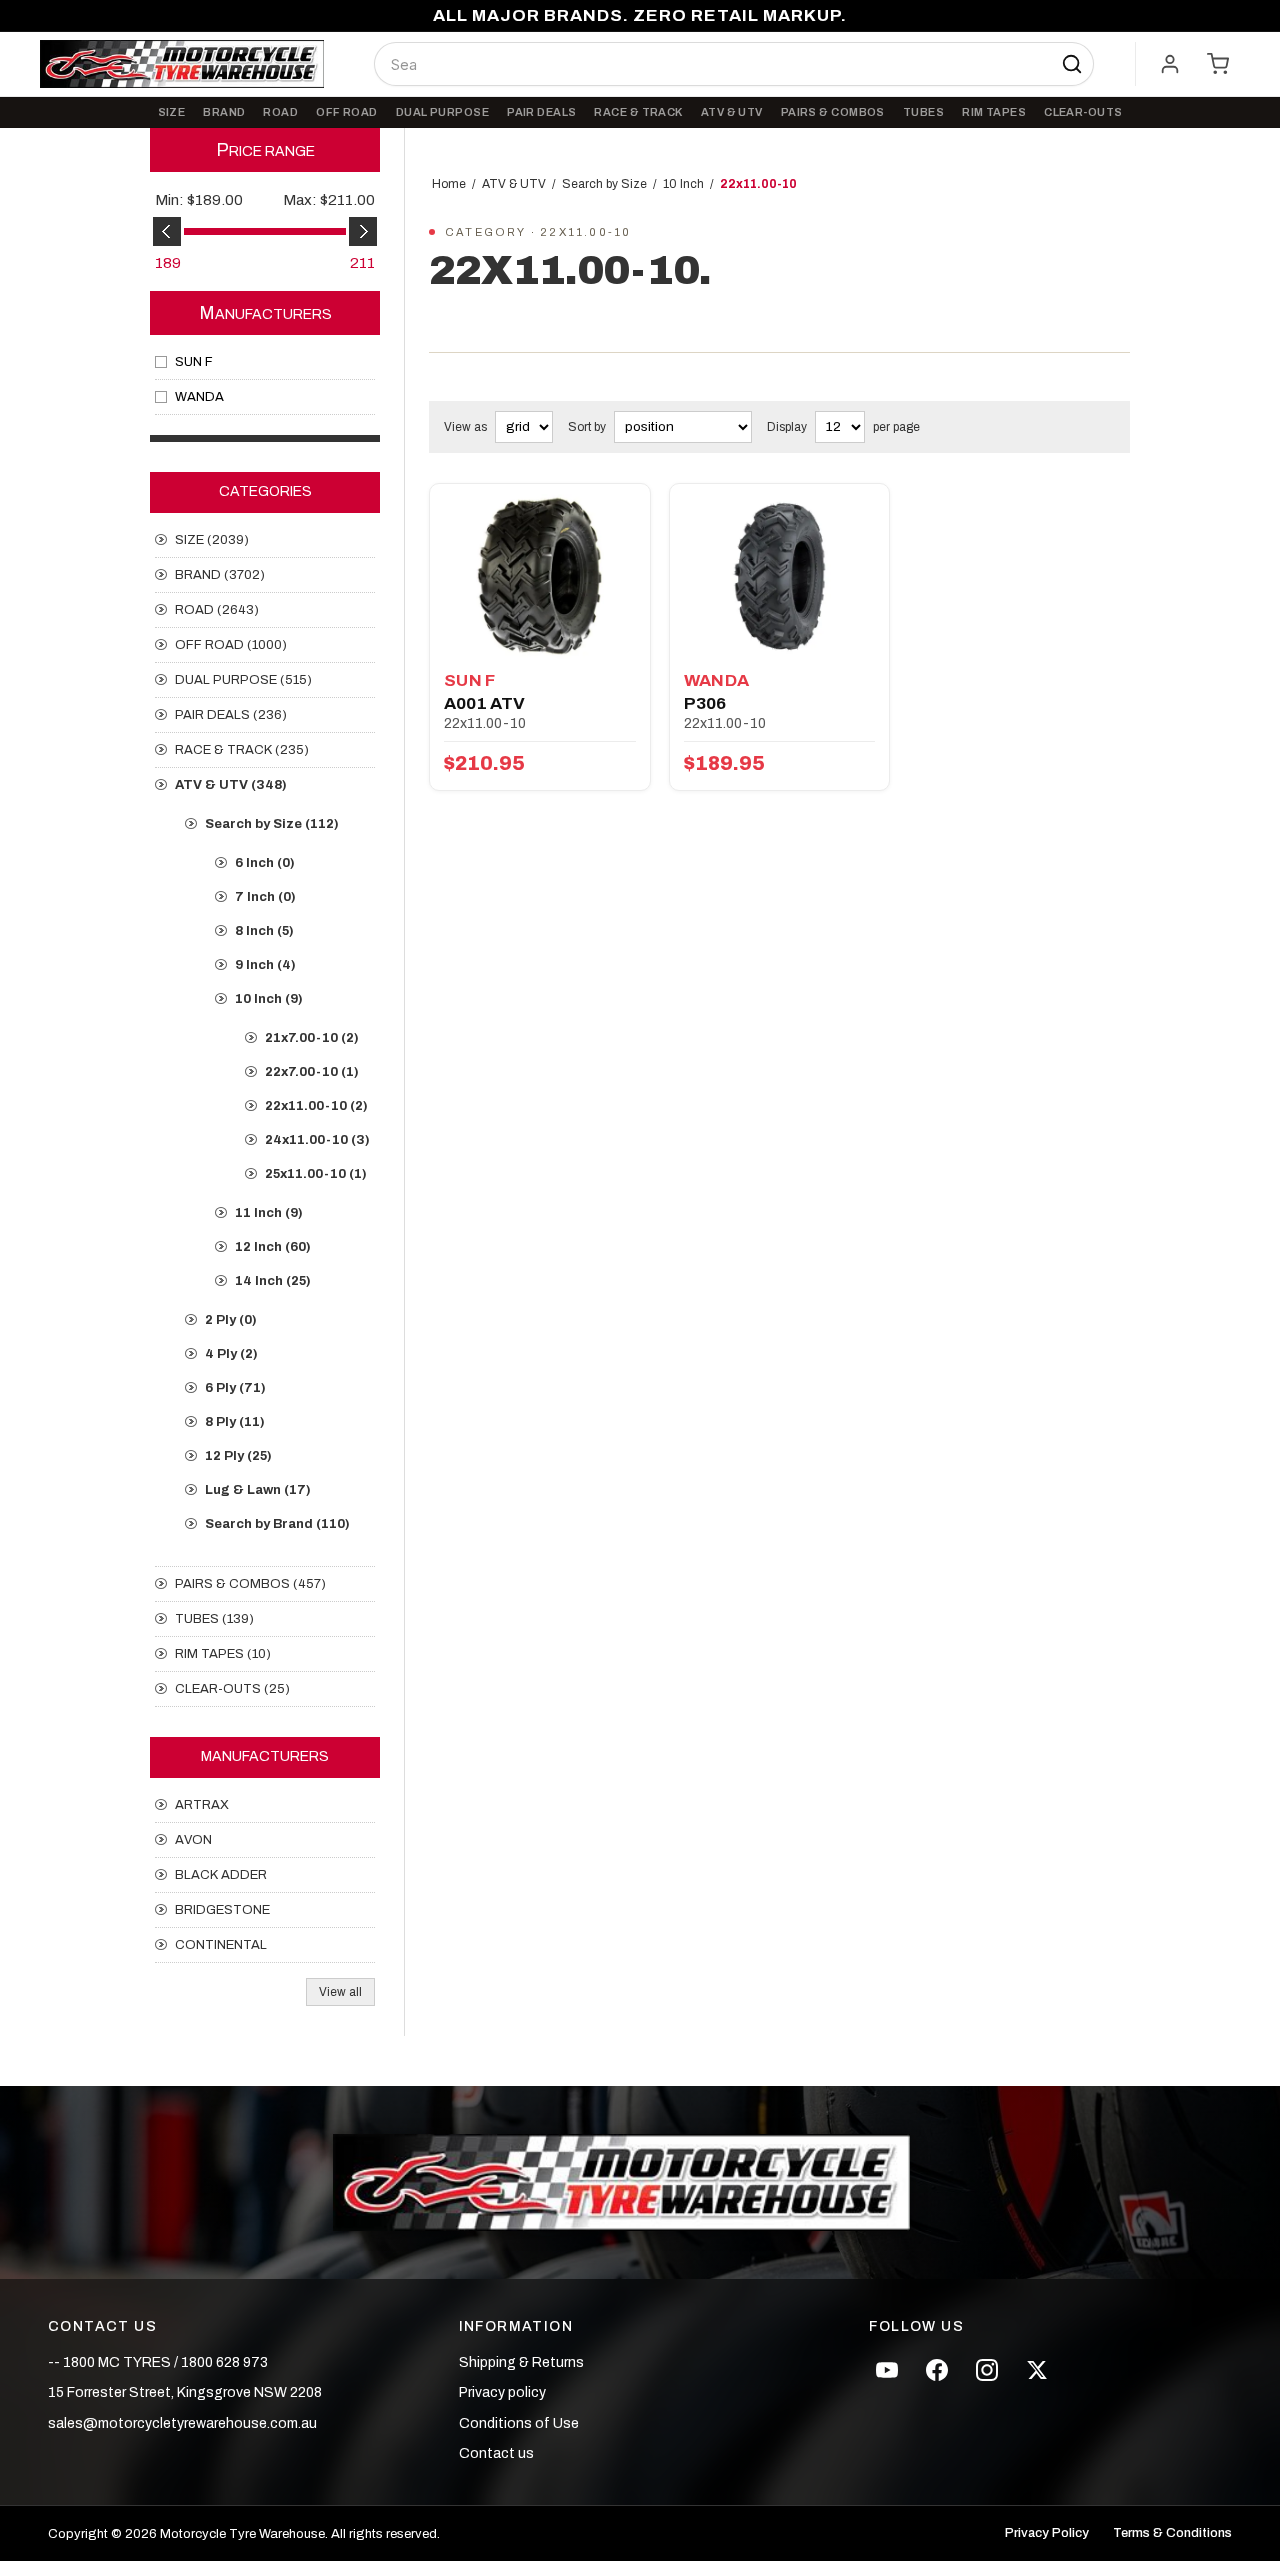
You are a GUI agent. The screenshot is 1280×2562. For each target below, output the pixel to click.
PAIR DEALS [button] (541, 112)
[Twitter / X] (1037, 2370)
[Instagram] (987, 2370)
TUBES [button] (923, 112)
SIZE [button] (172, 112)
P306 (705, 703)
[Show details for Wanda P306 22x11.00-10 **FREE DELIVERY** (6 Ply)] (780, 576)
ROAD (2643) (217, 610)
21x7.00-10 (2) (312, 1038)
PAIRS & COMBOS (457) (250, 1584)
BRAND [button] (224, 112)
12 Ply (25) (238, 1456)
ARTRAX (202, 1805)
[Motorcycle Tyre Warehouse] (640, 2183)
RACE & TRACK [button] (638, 112)
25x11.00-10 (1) (316, 1174)
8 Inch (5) (264, 931)
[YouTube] (887, 2370)
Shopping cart (1218, 64)
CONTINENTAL (221, 1945)
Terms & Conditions (1172, 2533)
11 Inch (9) (269, 1213)
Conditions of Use (519, 2423)
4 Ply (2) (231, 1354)
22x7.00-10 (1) (312, 1072)
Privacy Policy (1047, 2533)
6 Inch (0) (265, 863)
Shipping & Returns (521, 2362)
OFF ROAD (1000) (231, 645)
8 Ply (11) (235, 1422)
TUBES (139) (214, 1619)
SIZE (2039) (212, 540)
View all (340, 1992)
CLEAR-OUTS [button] (1083, 112)
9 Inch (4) (265, 965)
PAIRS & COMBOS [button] (833, 112)
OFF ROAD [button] (347, 112)
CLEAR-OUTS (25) (232, 1689)
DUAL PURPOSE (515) (243, 680)
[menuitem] (172, 112)
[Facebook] (937, 2370)
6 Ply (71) (235, 1388)
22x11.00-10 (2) (316, 1106)
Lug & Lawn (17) (258, 1490)
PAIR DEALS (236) (231, 715)
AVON (193, 1840)
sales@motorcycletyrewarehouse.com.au (182, 2423)
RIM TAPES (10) (223, 1654)
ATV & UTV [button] (732, 112)
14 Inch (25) (273, 1281)
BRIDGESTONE (222, 1910)
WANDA (199, 397)
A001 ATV (484, 703)
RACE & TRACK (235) (242, 750)
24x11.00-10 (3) (317, 1140)
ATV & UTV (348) (231, 785)
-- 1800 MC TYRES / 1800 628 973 (158, 2362)
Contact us (496, 2453)
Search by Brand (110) (277, 1524)
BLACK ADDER (221, 1875)
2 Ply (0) (231, 1320)
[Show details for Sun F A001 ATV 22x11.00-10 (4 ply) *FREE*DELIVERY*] (540, 576)
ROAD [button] (280, 112)
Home (449, 184)
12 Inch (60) (273, 1247)
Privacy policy (502, 2392)
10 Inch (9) (269, 999)
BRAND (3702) (220, 575)
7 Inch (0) (265, 897)
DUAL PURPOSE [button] (442, 112)
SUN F (194, 362)
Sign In (1170, 64)
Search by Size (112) (272, 824)
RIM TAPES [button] (994, 112)
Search (1072, 64)
